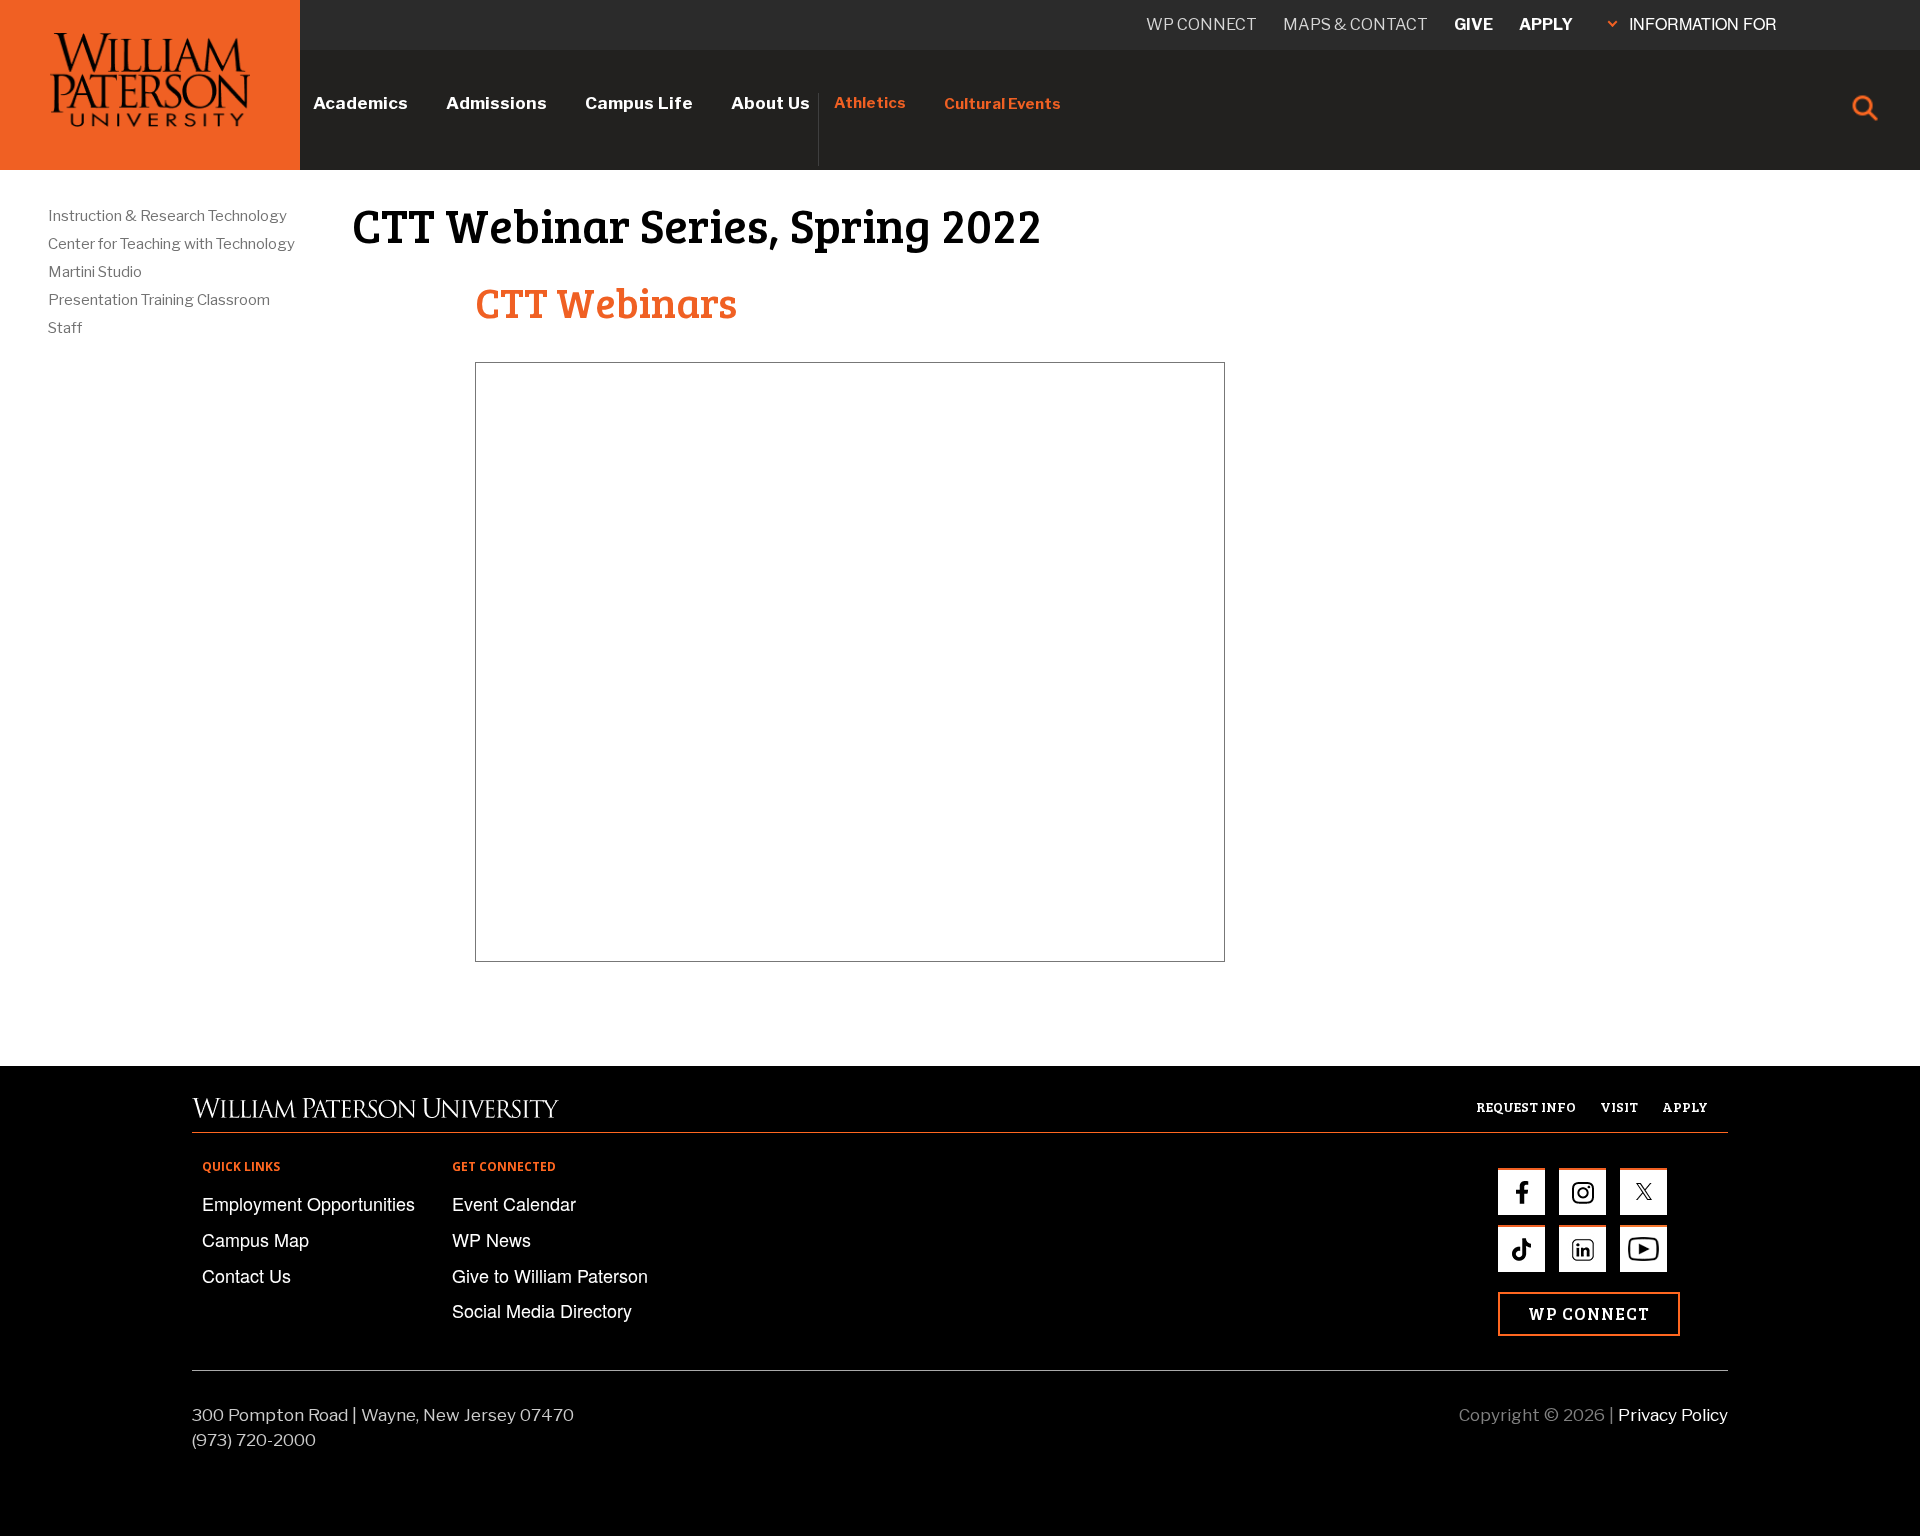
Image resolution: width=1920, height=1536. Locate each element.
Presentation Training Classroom (159, 300)
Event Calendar (514, 1203)
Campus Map (255, 1239)
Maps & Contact (1355, 24)
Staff (65, 328)
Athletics (870, 103)
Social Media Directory (542, 1310)
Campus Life (639, 103)
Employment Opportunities (308, 1203)
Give (1473, 24)
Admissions (496, 103)
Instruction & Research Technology (167, 216)
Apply (1546, 24)
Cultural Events (1002, 104)
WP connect (1201, 24)
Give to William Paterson (550, 1275)
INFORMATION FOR (1703, 23)
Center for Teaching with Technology (171, 244)
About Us (770, 103)
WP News (491, 1239)
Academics (360, 103)
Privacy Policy (1673, 1415)
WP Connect (1589, 1313)
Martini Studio (95, 272)
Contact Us (246, 1275)
